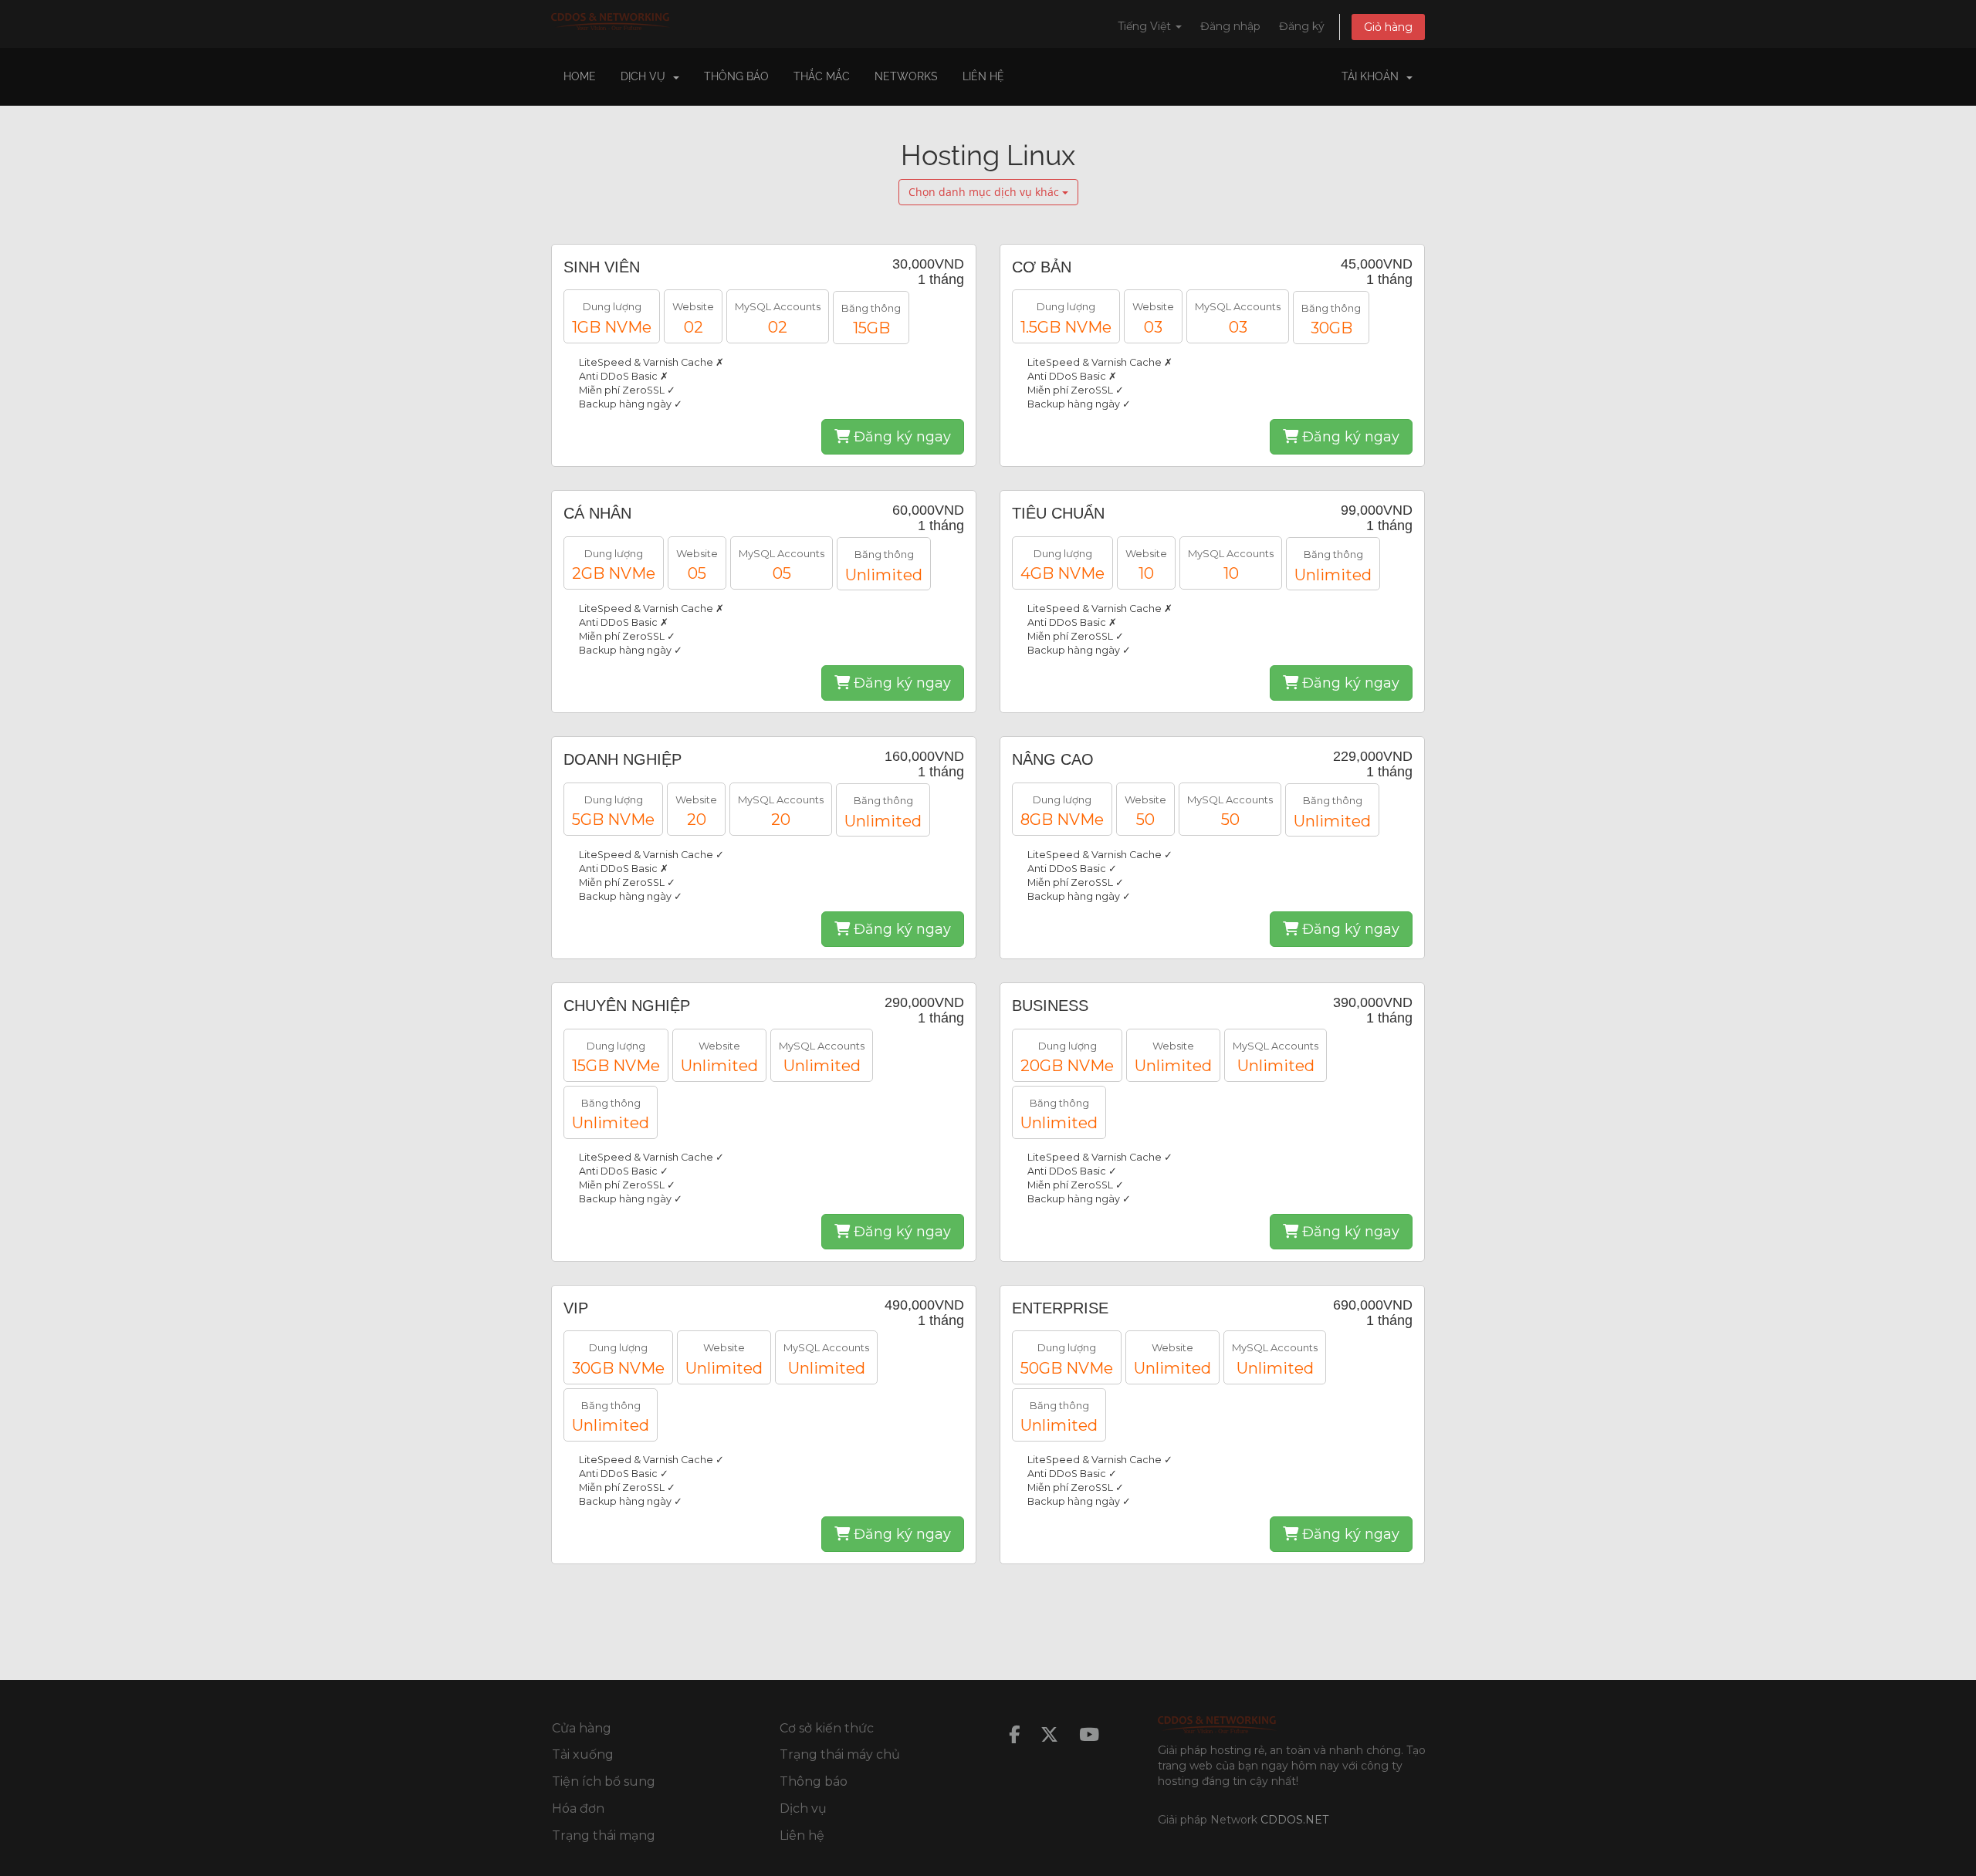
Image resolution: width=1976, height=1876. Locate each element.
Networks (906, 76)
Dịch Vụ (646, 76)
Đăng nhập (1230, 26)
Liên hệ (983, 76)
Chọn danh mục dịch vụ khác (985, 192)
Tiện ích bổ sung (604, 1781)
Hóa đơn (578, 1808)
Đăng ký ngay (900, 437)
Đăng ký (1302, 26)
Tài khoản (1373, 76)
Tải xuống (583, 1754)
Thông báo (736, 76)
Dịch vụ (803, 1808)
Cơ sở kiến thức (827, 1728)
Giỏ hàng (1388, 27)
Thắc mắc (822, 76)
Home (580, 76)
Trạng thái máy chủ (840, 1754)
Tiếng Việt (1146, 26)
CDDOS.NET (1294, 1820)
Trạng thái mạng (604, 1835)
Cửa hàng (582, 1728)
